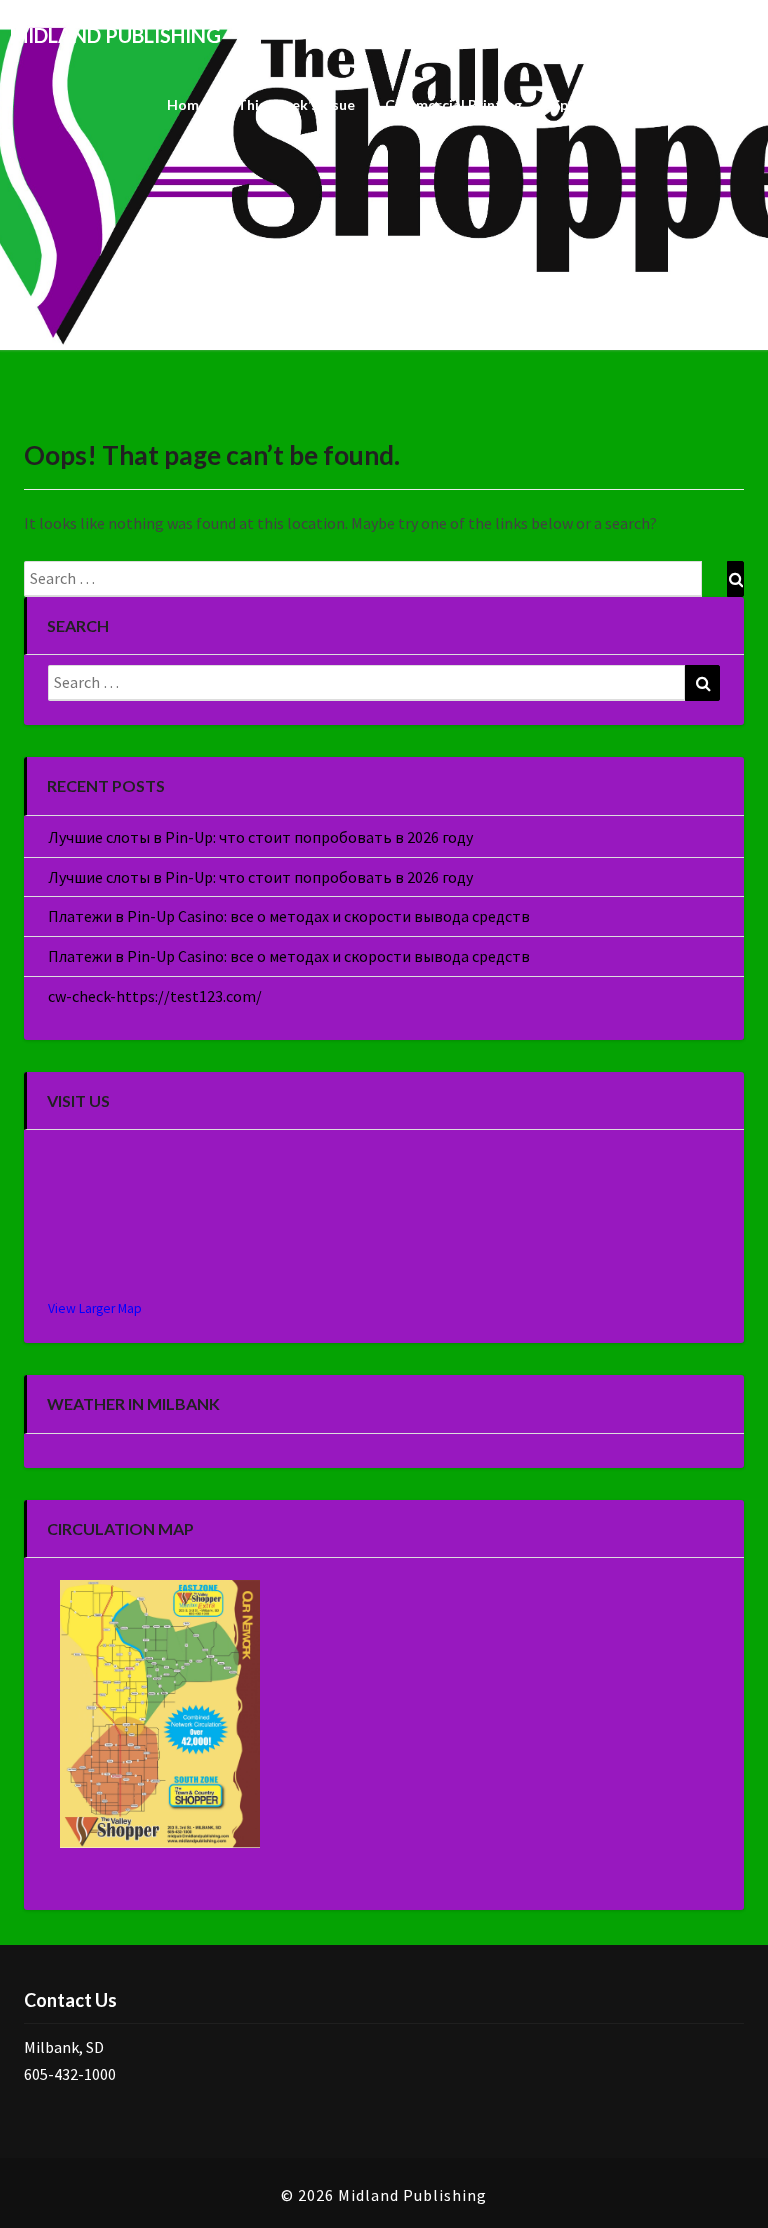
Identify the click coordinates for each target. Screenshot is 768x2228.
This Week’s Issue (296, 104)
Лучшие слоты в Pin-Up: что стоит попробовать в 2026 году (260, 837)
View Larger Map (95, 1308)
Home (187, 104)
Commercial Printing (453, 104)
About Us (712, 104)
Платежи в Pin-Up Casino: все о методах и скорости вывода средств (289, 916)
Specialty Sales (601, 104)
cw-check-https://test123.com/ (155, 996)
